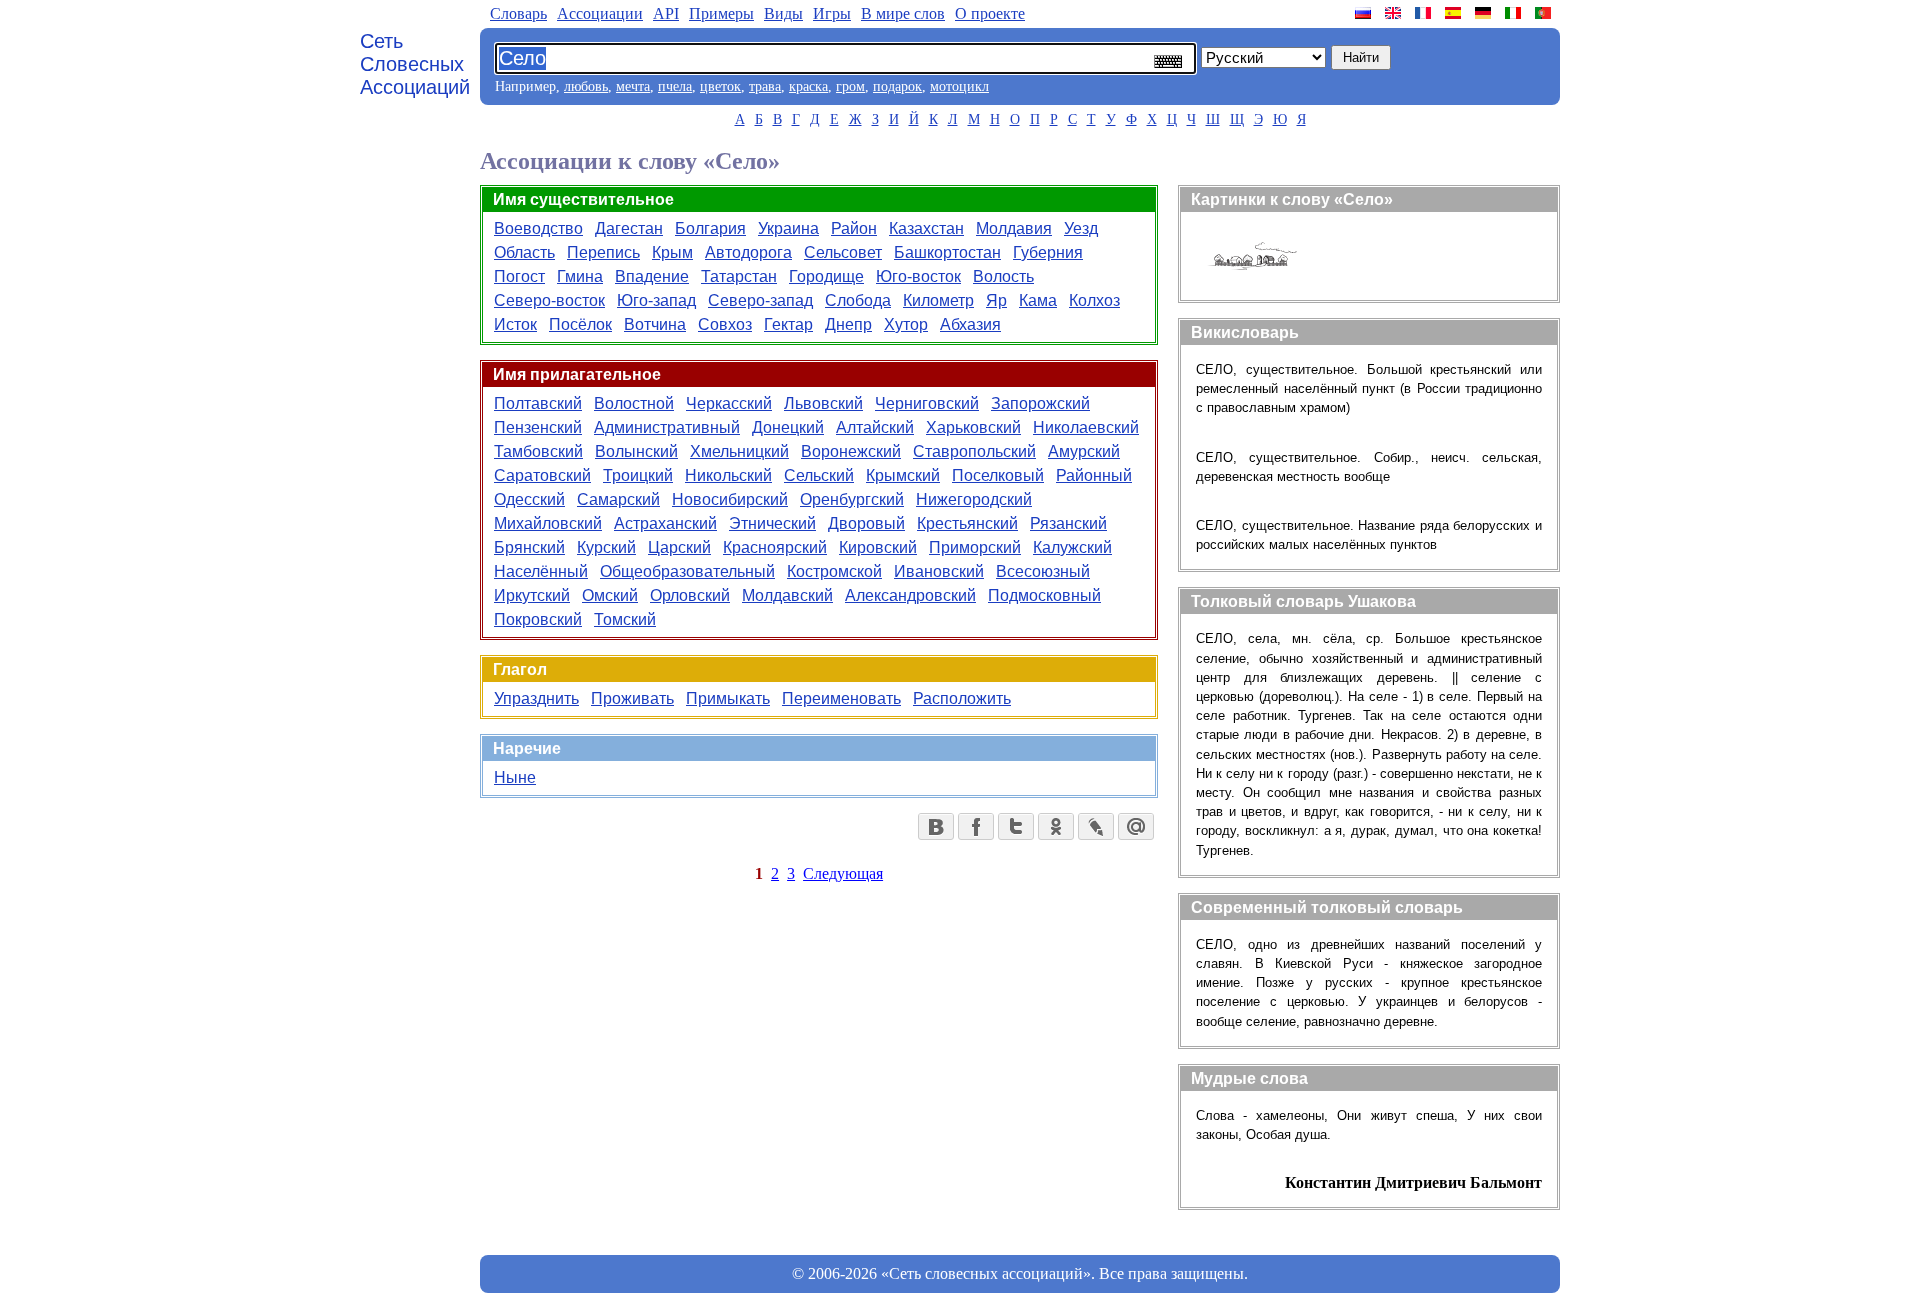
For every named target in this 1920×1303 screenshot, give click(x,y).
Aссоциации (600, 13)
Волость (1003, 276)
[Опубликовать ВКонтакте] (936, 826)
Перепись (603, 252)
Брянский (529, 547)
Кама (1038, 300)
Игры (832, 13)
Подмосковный (1044, 595)
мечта (633, 86)
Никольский (728, 475)
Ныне (515, 777)
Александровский (910, 595)
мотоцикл (959, 86)
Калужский (1072, 547)
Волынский (636, 451)
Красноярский (775, 547)
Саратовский (542, 475)
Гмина (580, 276)
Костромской (834, 571)
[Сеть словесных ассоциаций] (1365, 13)
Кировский (878, 547)
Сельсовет (843, 252)
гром (850, 86)
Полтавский (538, 403)
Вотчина (655, 324)
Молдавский (787, 595)
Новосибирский (730, 499)
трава (765, 86)
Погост (519, 276)
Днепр (848, 324)
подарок (897, 86)
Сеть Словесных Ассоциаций (415, 64)
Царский (679, 547)
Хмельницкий (739, 451)
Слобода (858, 300)
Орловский (690, 595)
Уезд (1081, 228)
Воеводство (538, 228)
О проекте (990, 13)
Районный (1094, 475)
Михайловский (548, 523)
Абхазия (970, 324)
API (666, 13)
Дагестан (629, 228)
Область (524, 252)
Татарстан (739, 276)
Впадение (652, 276)
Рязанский (1068, 523)
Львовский (823, 403)
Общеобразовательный (687, 571)
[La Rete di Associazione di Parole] (1515, 13)
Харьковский (973, 427)
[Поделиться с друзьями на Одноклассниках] (1056, 826)
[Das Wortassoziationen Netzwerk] (1485, 13)
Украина (788, 228)
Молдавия (1014, 228)
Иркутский (532, 595)
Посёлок (580, 324)
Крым (672, 252)
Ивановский (939, 571)
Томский (625, 619)
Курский (606, 547)
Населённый (541, 571)
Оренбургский (852, 499)
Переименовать (841, 698)
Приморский (975, 547)
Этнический (772, 523)
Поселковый (998, 475)
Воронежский (851, 451)
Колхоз (1094, 300)
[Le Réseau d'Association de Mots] (1425, 13)
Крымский (903, 475)
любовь (586, 86)
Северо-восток (549, 300)
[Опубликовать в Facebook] (976, 826)
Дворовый (866, 523)
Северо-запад (760, 300)
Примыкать (728, 698)
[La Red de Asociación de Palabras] (1455, 13)
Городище (826, 276)
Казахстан (926, 228)
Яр (996, 300)
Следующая (843, 873)
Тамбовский (538, 451)
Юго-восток (918, 276)
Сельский (819, 475)
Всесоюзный (1043, 571)
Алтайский (875, 427)
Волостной (634, 403)
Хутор (906, 324)
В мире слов (903, 13)
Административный (667, 427)
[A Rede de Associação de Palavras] (1545, 13)
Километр (938, 300)
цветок (720, 86)
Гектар (788, 324)
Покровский (538, 619)
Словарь (518, 13)
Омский (610, 595)
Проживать (632, 698)
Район (854, 228)
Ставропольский (974, 451)
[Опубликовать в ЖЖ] (1096, 826)
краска (808, 86)
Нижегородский (974, 499)
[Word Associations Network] (1395, 13)
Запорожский (1040, 403)
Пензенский (538, 427)
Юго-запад (656, 300)
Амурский (1084, 451)
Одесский (529, 499)
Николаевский (1086, 427)
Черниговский (927, 403)
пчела (675, 86)
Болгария (710, 228)
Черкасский (729, 403)
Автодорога (748, 252)
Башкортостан (947, 252)
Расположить (962, 698)
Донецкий (788, 427)
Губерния (1048, 252)
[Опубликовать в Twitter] (1016, 826)
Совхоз (725, 324)
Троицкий (638, 475)
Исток (515, 324)
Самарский (618, 499)
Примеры (721, 13)
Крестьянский (967, 523)
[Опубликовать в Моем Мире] (1136, 826)
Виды (783, 13)
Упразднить (536, 698)
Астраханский (665, 523)
